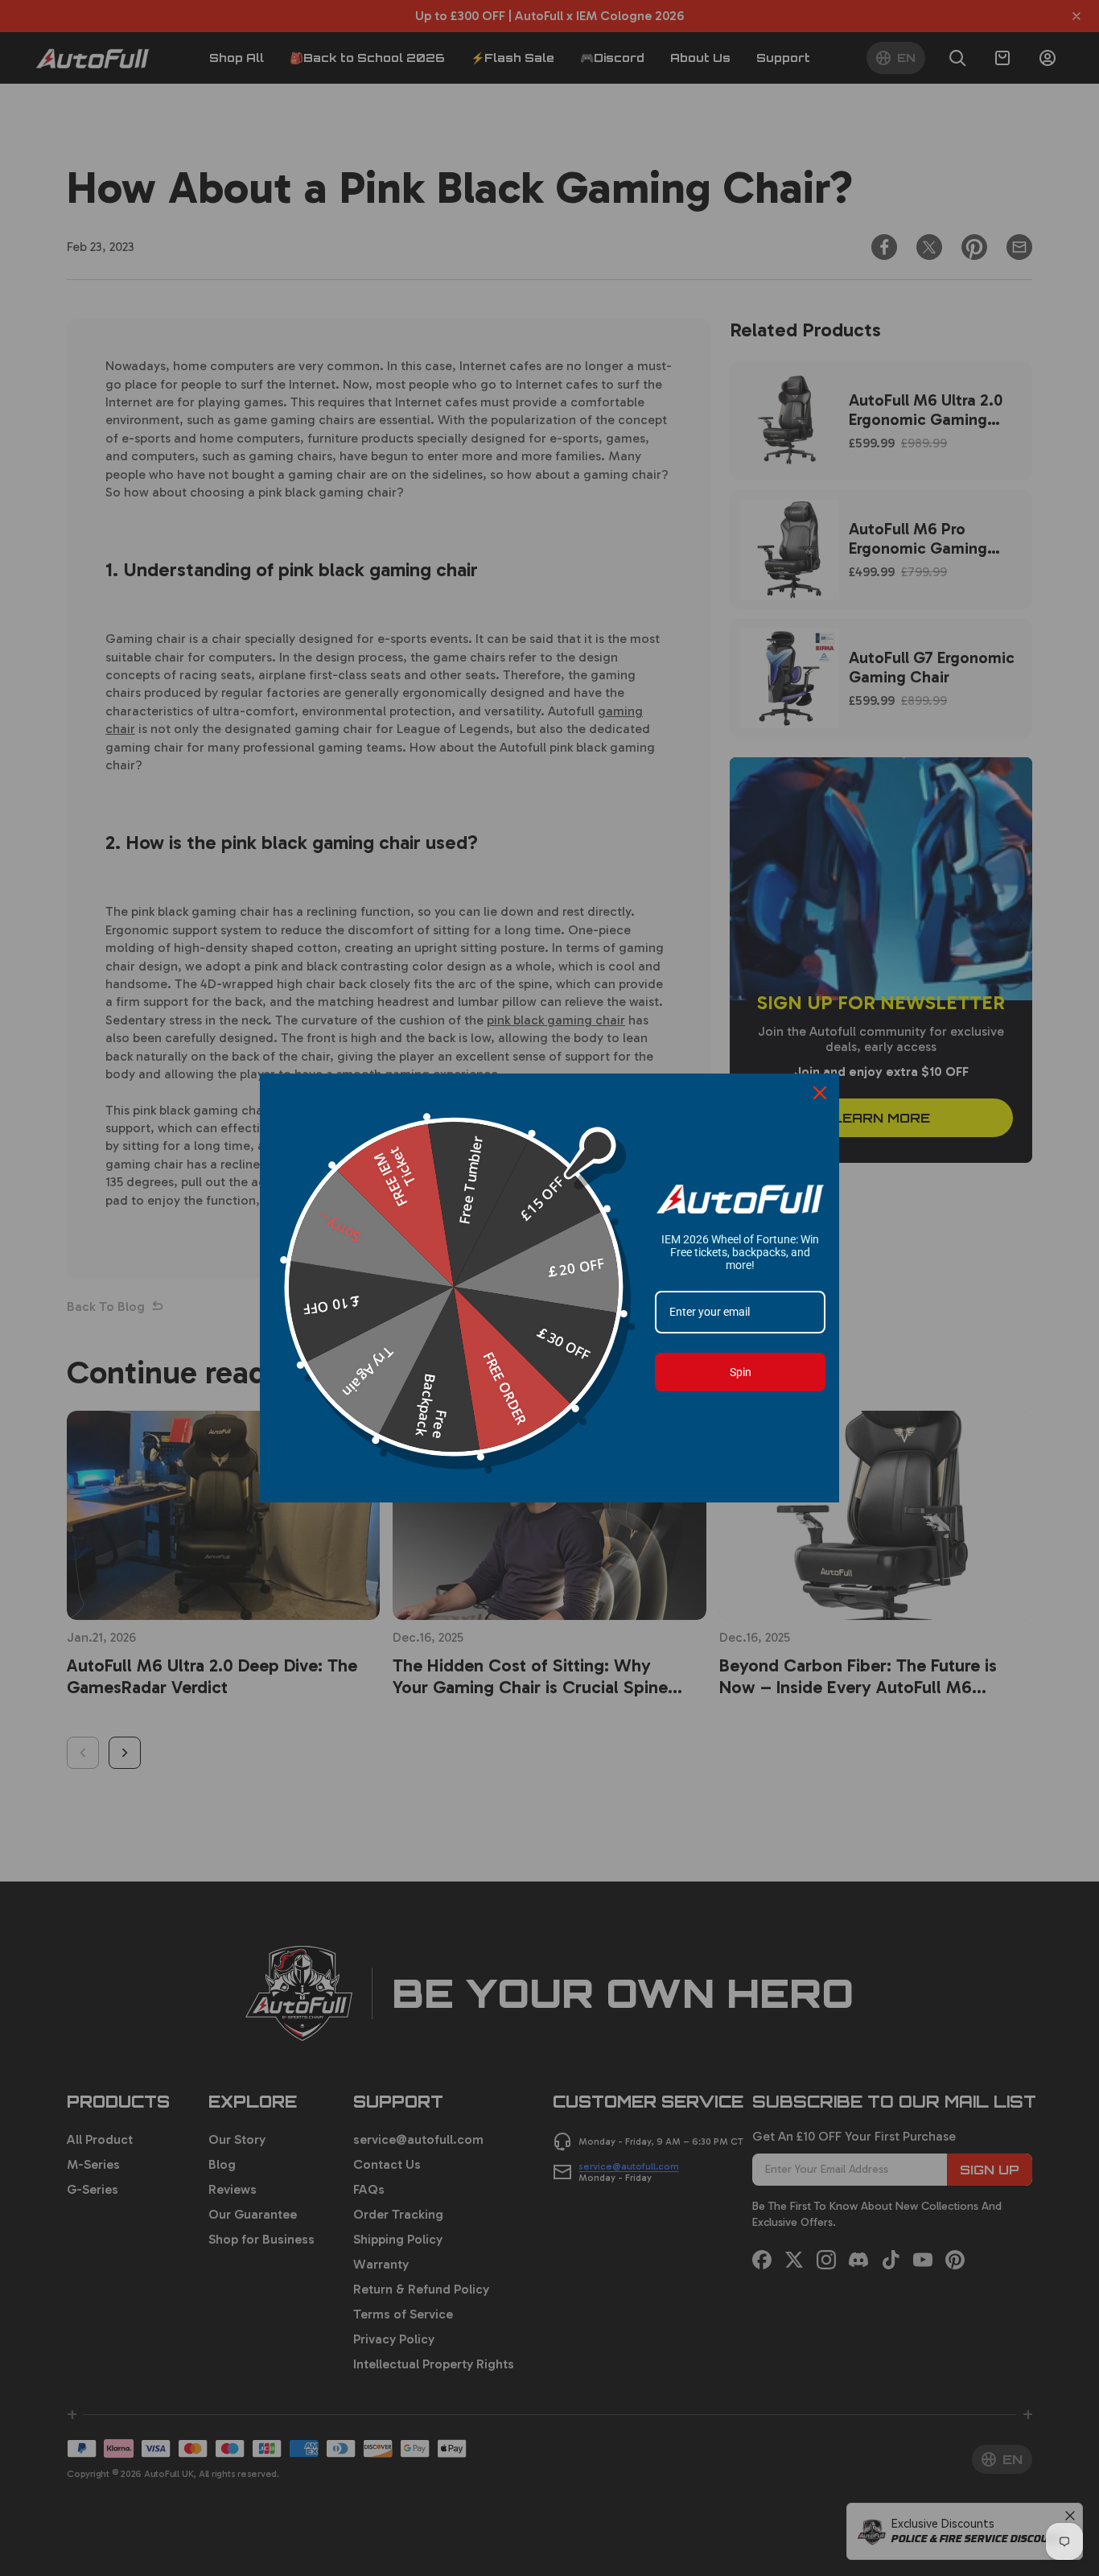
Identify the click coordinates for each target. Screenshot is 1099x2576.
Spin (741, 1372)
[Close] (820, 1093)
